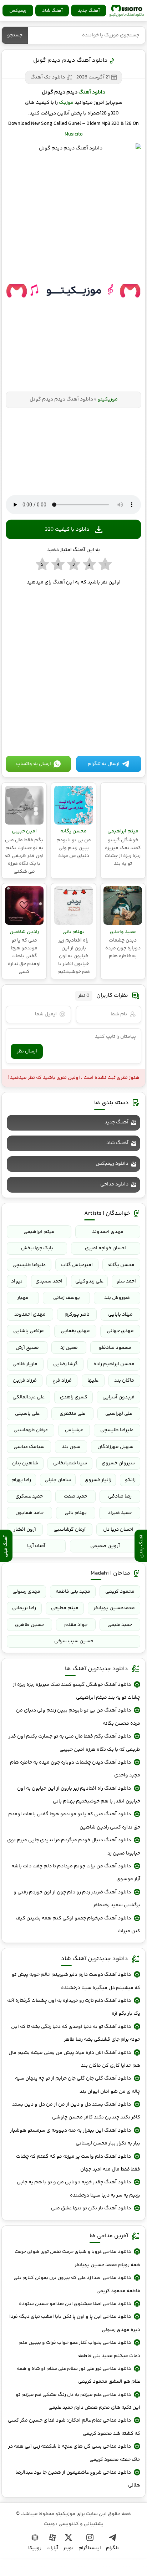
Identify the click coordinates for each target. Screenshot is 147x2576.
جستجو (15, 35)
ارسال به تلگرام (104, 764)
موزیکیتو (127, 11)
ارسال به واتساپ (34, 764)
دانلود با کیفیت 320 (67, 529)
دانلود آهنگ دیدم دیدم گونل (70, 60)
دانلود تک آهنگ (48, 77)
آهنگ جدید (89, 11)
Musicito (74, 134)
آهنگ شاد (52, 11)
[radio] (105, 565)
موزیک (66, 103)
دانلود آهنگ (92, 92)
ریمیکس (18, 11)
